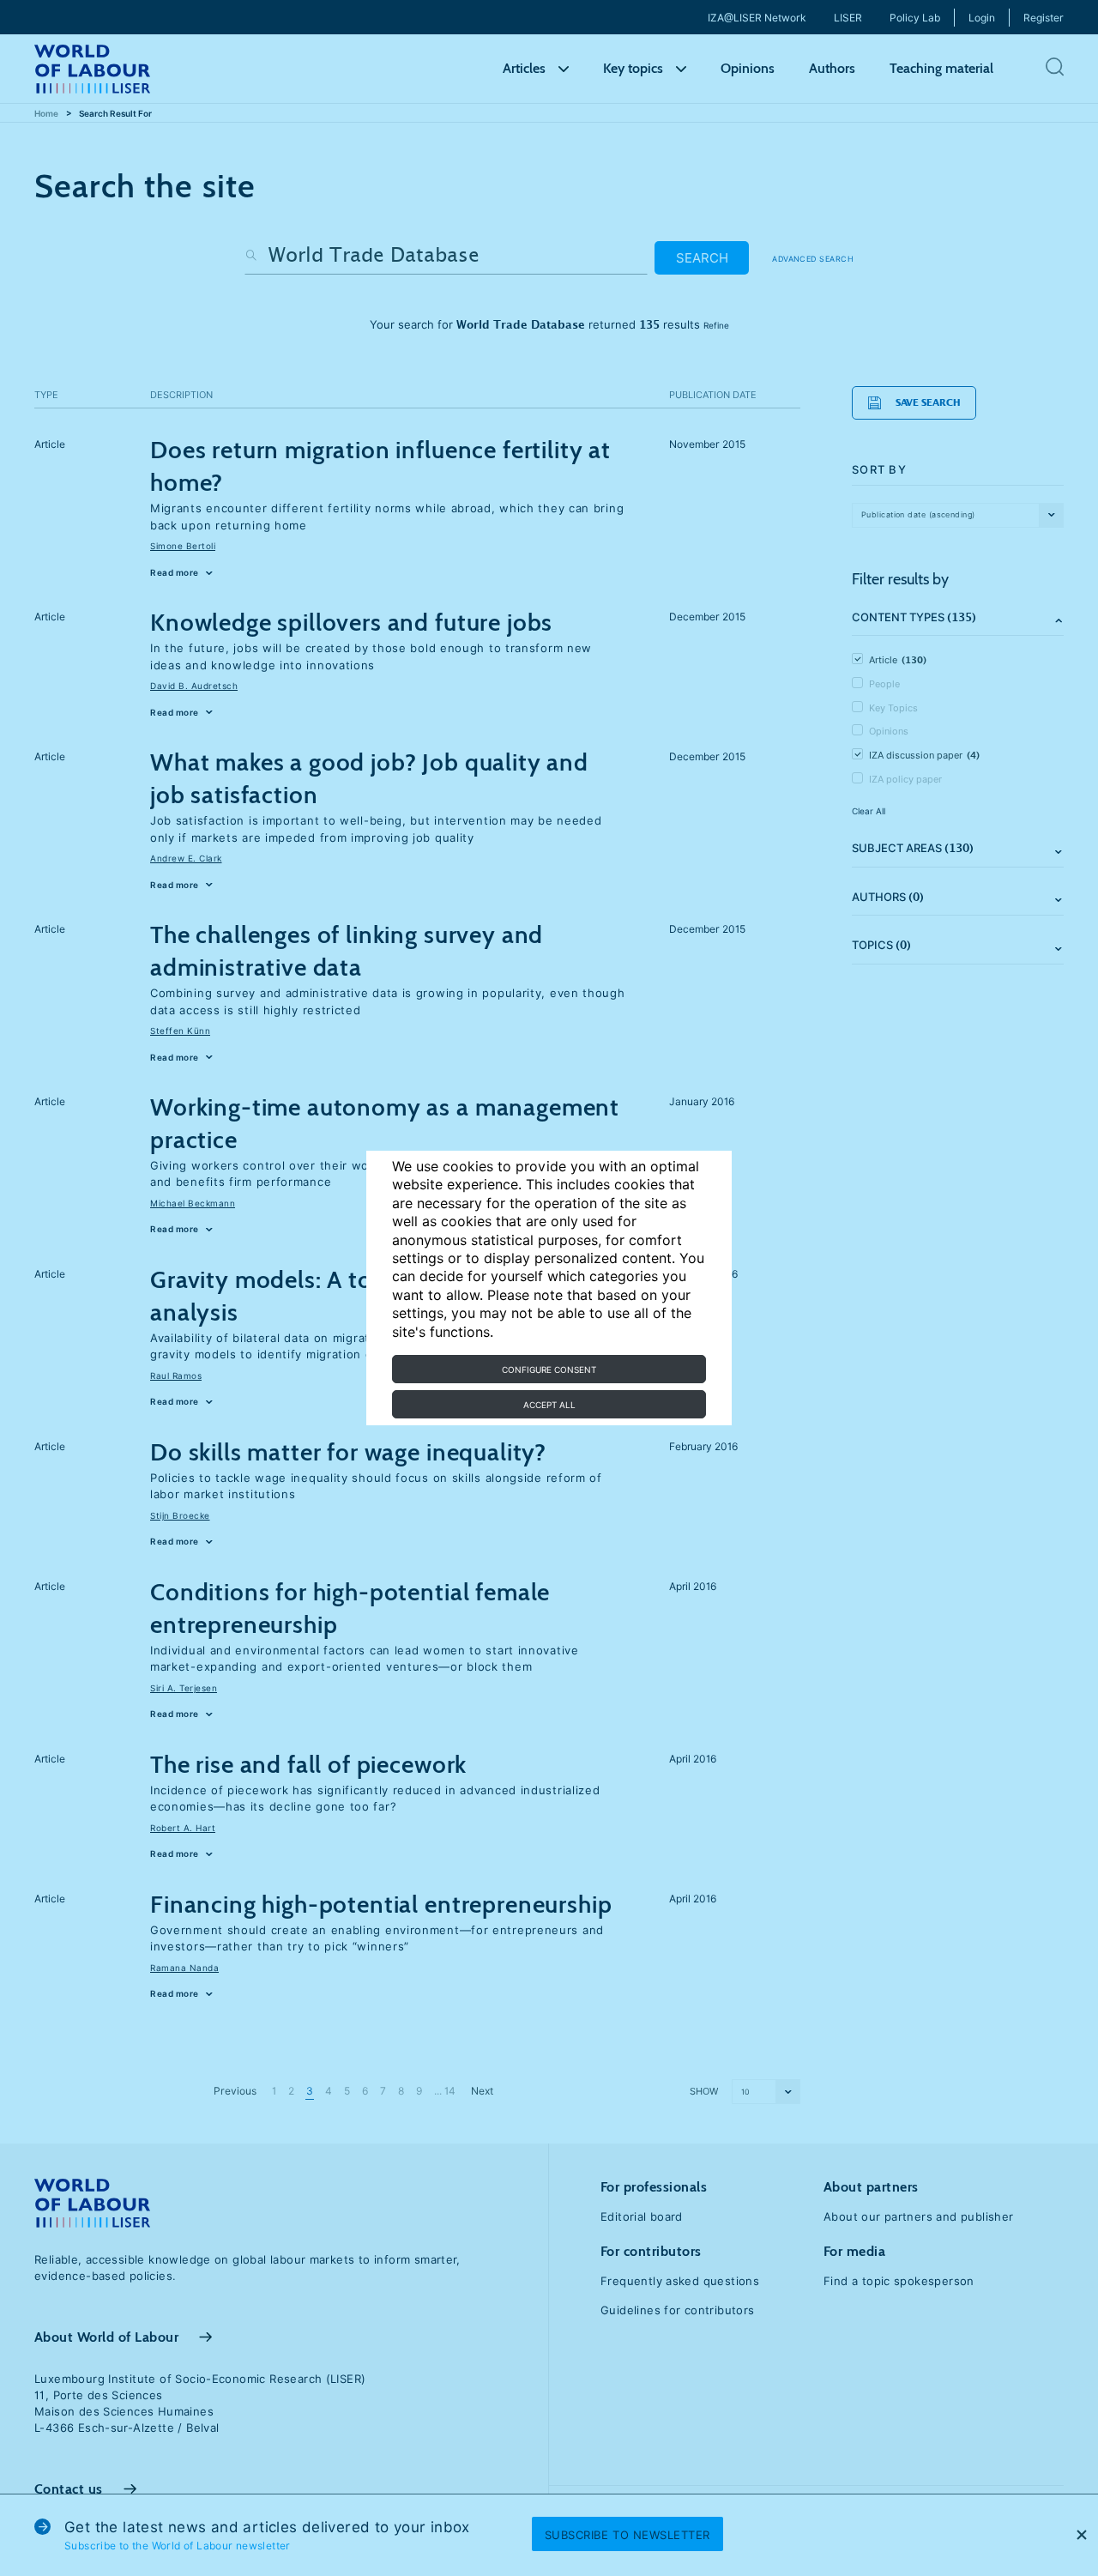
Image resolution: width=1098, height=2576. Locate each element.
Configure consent (549, 1370)
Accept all (549, 1405)
